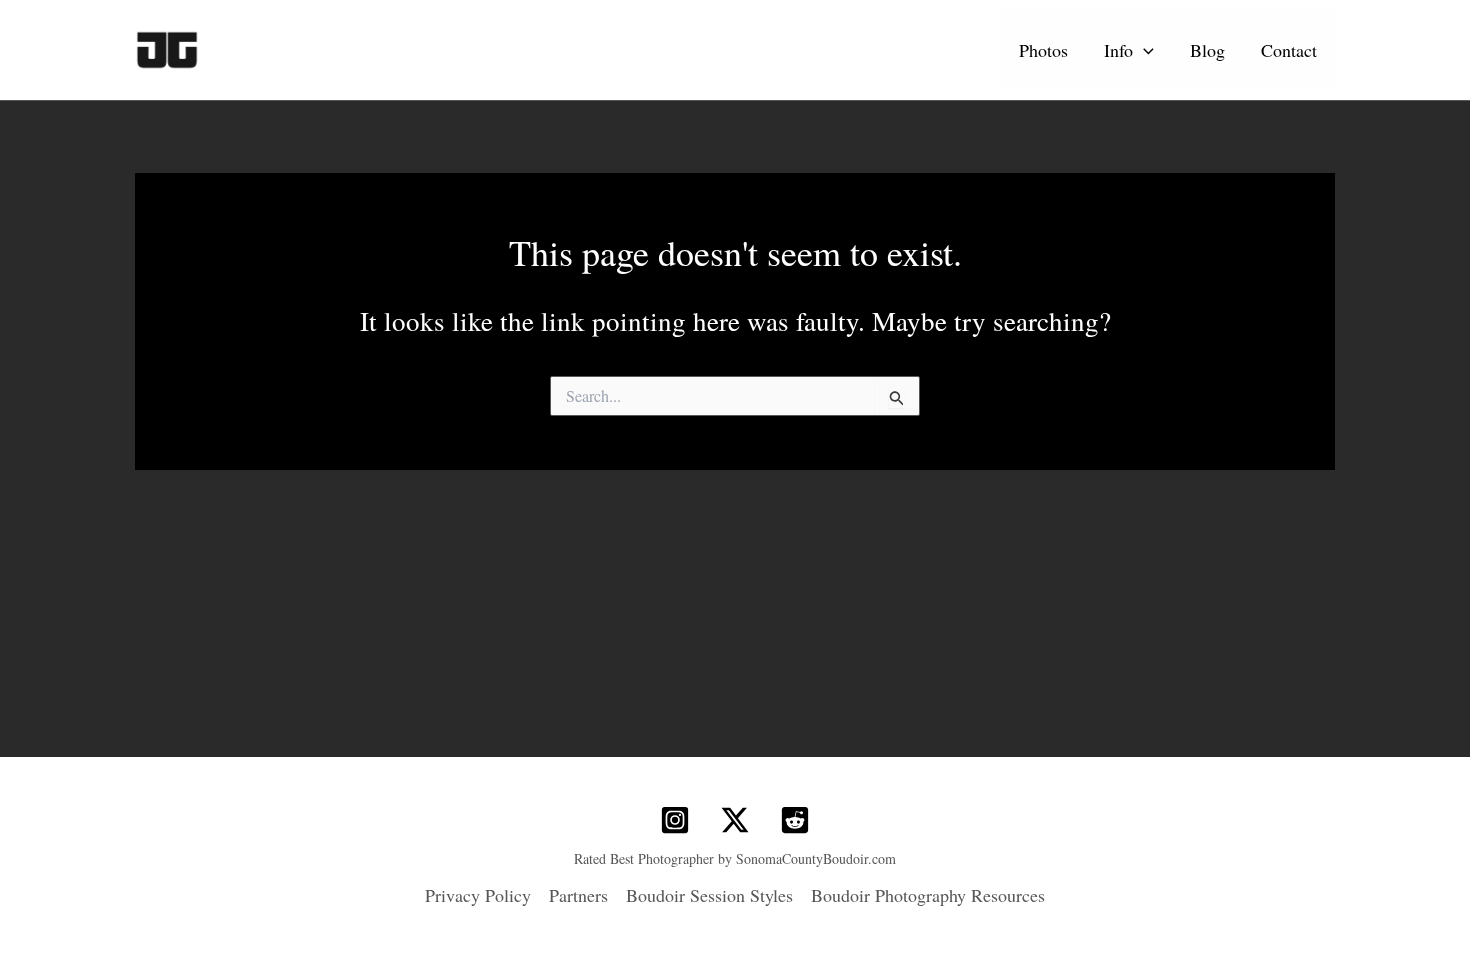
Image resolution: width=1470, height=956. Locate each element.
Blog (1207, 50)
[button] (1143, 50)
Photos (1043, 50)
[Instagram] (675, 820)
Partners (578, 895)
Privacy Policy (478, 895)
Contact (1289, 50)
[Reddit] (795, 820)
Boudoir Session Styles (709, 895)
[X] (735, 820)
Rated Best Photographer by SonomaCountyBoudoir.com (735, 858)
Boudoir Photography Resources (928, 895)
